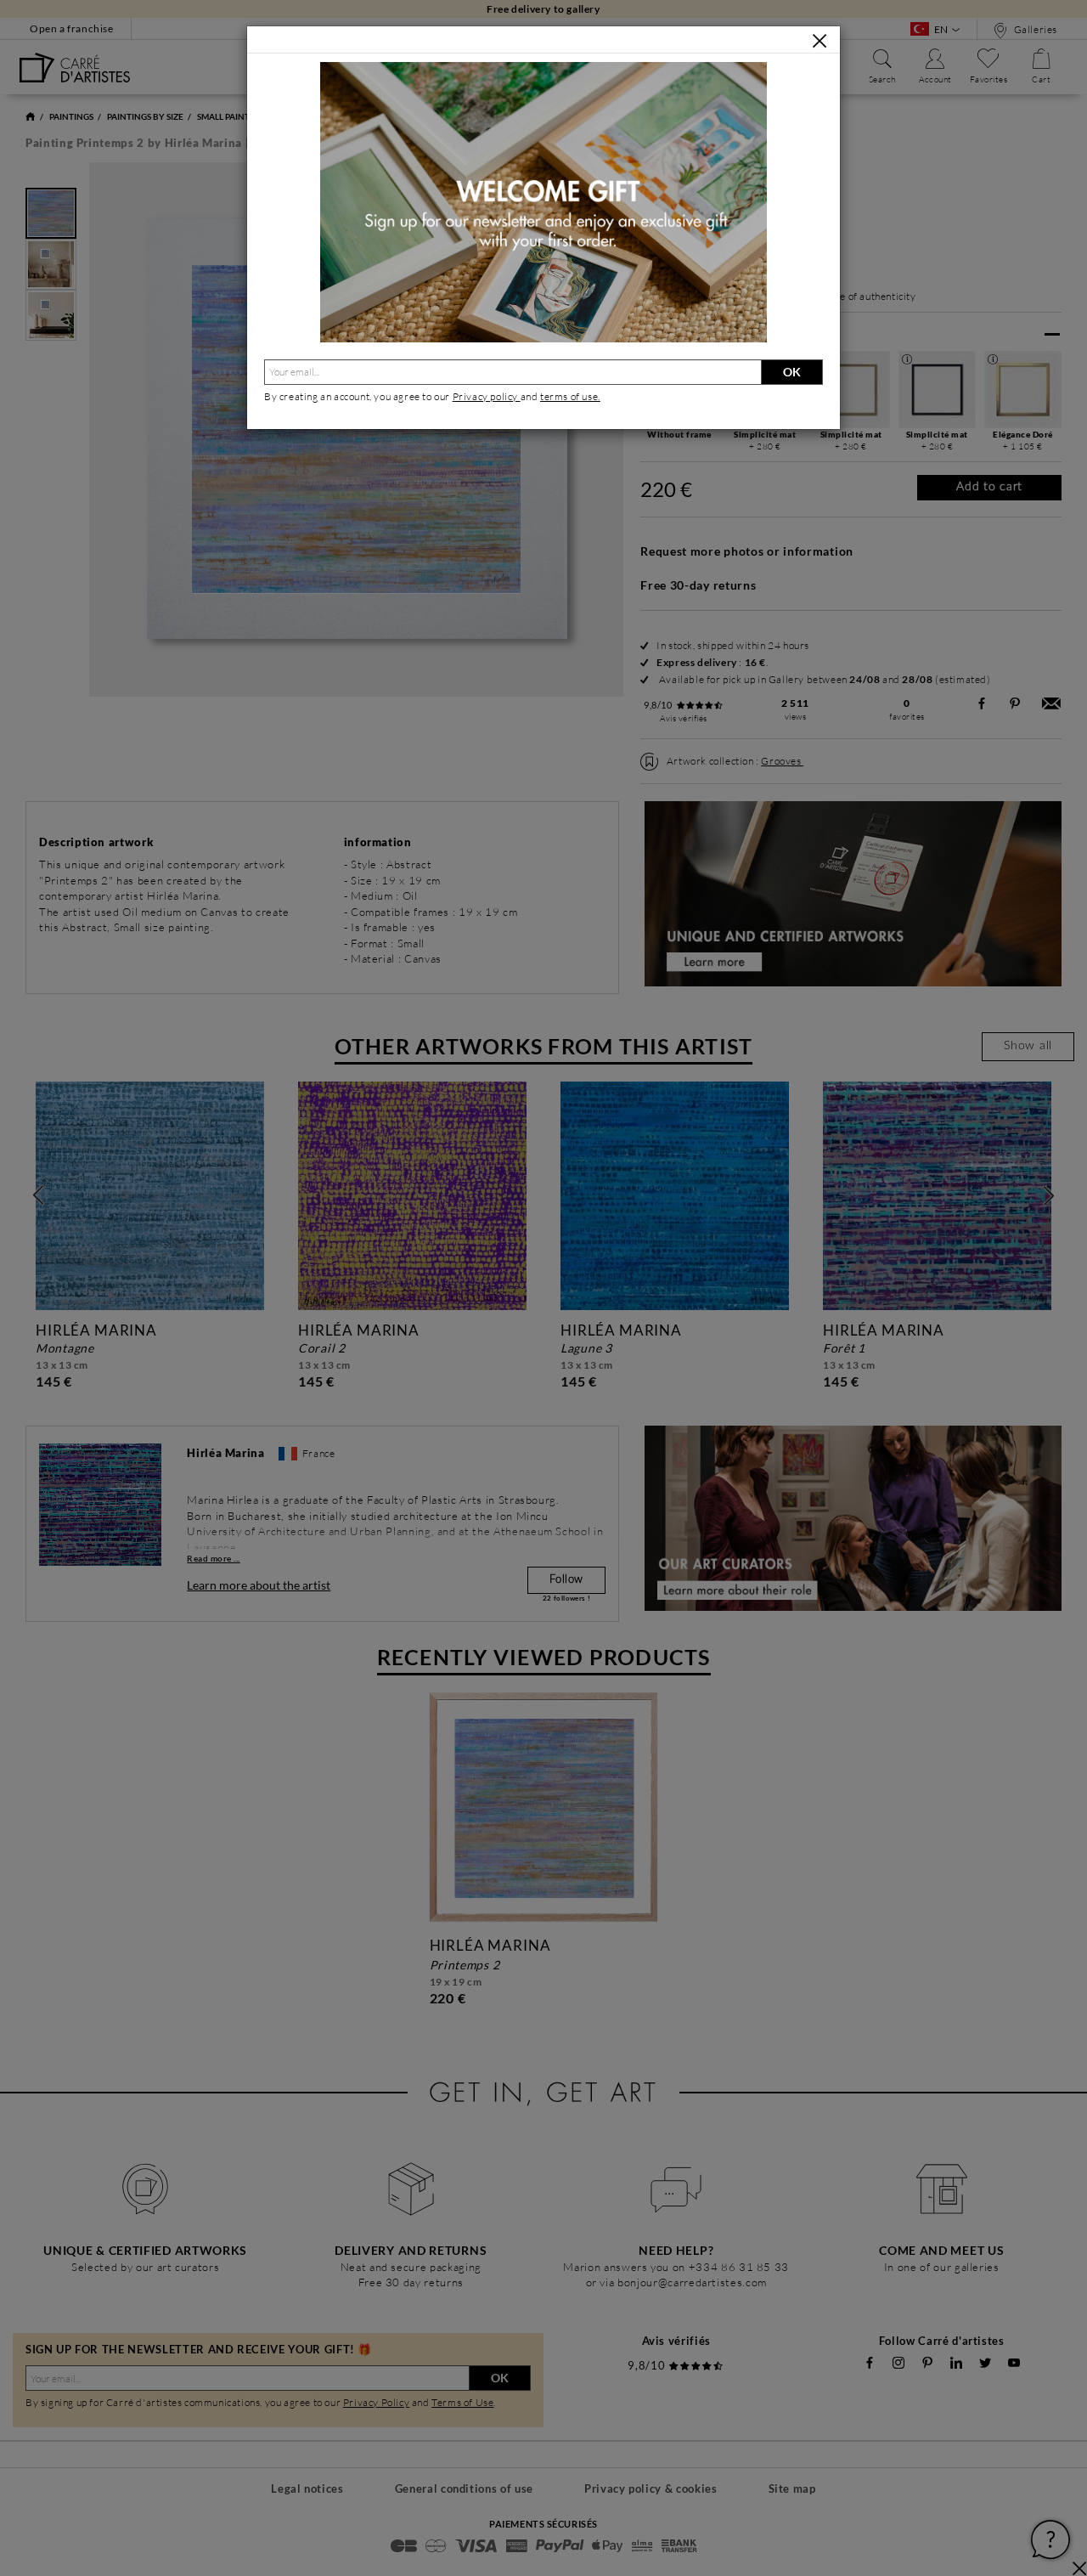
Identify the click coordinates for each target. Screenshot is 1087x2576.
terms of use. (570, 396)
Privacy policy (487, 396)
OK (792, 372)
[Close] (819, 41)
